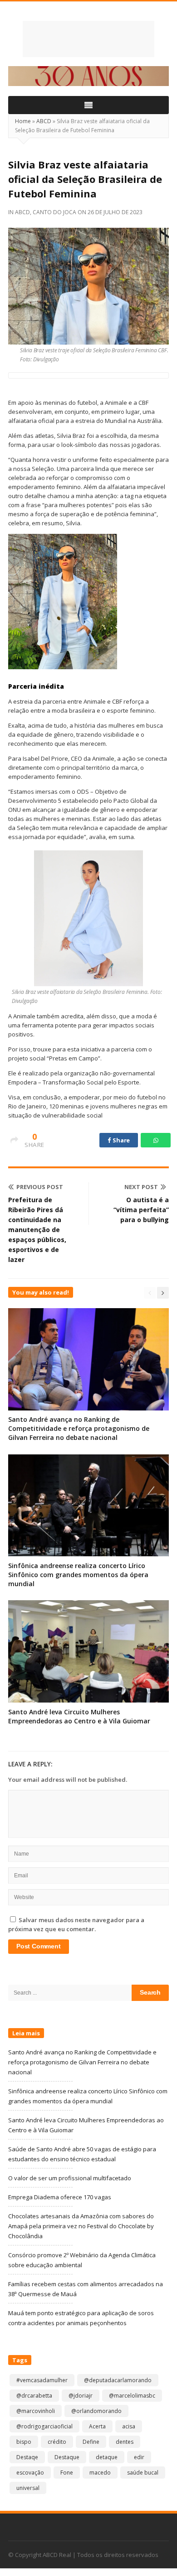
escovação (30, 2473)
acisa (129, 2426)
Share (121, 1140)
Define (91, 2442)
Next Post (141, 1187)
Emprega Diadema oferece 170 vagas (60, 2197)
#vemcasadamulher (42, 2380)
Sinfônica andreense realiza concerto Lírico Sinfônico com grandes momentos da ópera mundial (78, 1575)
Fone (67, 2473)
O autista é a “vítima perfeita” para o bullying (141, 1210)
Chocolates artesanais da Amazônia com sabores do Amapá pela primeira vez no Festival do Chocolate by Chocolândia (81, 2226)
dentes (125, 2442)
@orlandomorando (96, 2411)
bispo (24, 2442)
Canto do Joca (54, 212)
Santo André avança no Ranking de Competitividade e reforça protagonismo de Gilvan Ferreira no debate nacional (79, 1428)
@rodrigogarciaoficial (44, 2426)
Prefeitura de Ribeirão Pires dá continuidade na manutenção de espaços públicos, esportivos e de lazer (37, 1230)
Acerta (97, 2426)
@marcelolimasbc (132, 2396)
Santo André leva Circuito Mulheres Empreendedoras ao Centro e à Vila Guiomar (79, 1716)
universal (28, 2488)
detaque (107, 2457)
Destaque (67, 2457)
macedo (100, 2473)
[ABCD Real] (88, 39)
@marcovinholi (36, 2411)
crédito (57, 2442)
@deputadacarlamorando (118, 2380)
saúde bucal (143, 2473)
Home (23, 121)
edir (139, 2457)
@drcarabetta (34, 2396)
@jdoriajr (81, 2396)
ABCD (44, 121)
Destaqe (27, 2457)
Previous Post (40, 1187)
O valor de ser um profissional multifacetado (70, 2178)
